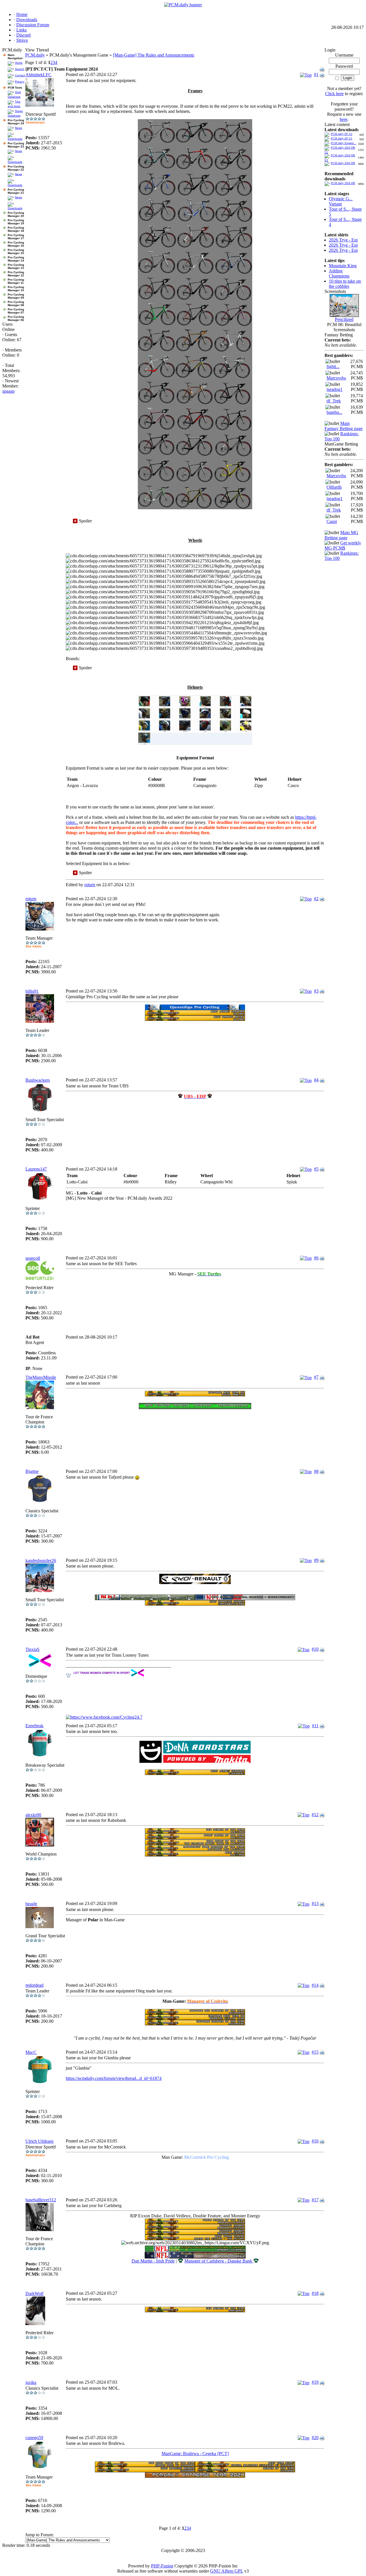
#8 (316, 1471)
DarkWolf (34, 2294)
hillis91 (32, 991)
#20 (315, 2438)
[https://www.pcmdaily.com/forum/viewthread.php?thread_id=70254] (195, 1008)
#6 (316, 1258)
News (18, 128)
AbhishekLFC (38, 75)
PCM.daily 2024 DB (343, 163)
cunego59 (34, 2438)
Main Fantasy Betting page (344, 426)
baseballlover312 (41, 2200)
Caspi (332, 521)
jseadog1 (335, 389)
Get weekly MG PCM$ (343, 545)
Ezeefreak (34, 1726)
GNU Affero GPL (227, 2571)
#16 (315, 2141)
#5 (316, 1169)
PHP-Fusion (162, 2566)
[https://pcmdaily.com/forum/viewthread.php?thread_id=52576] (195, 2013)
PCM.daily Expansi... (344, 143)
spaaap (8, 391)
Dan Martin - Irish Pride (153, 2261)
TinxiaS (32, 1649)
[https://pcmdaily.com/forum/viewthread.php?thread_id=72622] (195, 1582)
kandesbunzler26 (41, 1560)
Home (19, 63)
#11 (315, 1726)
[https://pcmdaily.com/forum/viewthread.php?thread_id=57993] (195, 2018)
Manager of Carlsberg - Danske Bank (219, 2261)
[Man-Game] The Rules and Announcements (154, 55)
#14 (315, 1985)
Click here (334, 94)
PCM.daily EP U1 (342, 138)
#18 (315, 2293)
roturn (90, 885)
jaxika (31, 2382)
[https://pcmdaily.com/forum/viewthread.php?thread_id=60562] (195, 2024)
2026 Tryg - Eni (343, 240)
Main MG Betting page (341, 535)
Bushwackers (38, 1080)
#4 (316, 1080)
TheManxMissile (41, 1377)
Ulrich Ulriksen (39, 2141)
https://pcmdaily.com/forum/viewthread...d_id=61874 (114, 2078)
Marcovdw (336, 378)
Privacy (20, 82)
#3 (316, 991)
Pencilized (344, 319)
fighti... (333, 367)
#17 (315, 2200)
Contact (20, 75)
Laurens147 (36, 1169)
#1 (316, 74)
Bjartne (32, 1471)
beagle (31, 1904)
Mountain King (343, 266)
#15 (315, 2052)
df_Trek (334, 401)
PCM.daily (35, 55)
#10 (315, 1649)
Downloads (15, 139)
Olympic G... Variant (341, 201)
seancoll (33, 1258)
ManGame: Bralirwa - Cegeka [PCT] (195, 2454)
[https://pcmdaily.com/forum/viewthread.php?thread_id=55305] (245, 2465)
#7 (316, 1377)
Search (20, 69)
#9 (316, 1560)
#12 (315, 1815)
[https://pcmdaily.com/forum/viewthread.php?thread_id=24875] (145, 2465)
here (344, 119)
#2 (316, 899)
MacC (31, 2052)
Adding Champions (339, 273)
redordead (34, 1985)
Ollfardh (334, 487)
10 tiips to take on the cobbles (345, 284)
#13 (315, 1903)
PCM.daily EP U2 (342, 134)
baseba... (334, 412)
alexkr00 (33, 1815)
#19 (315, 2382)
